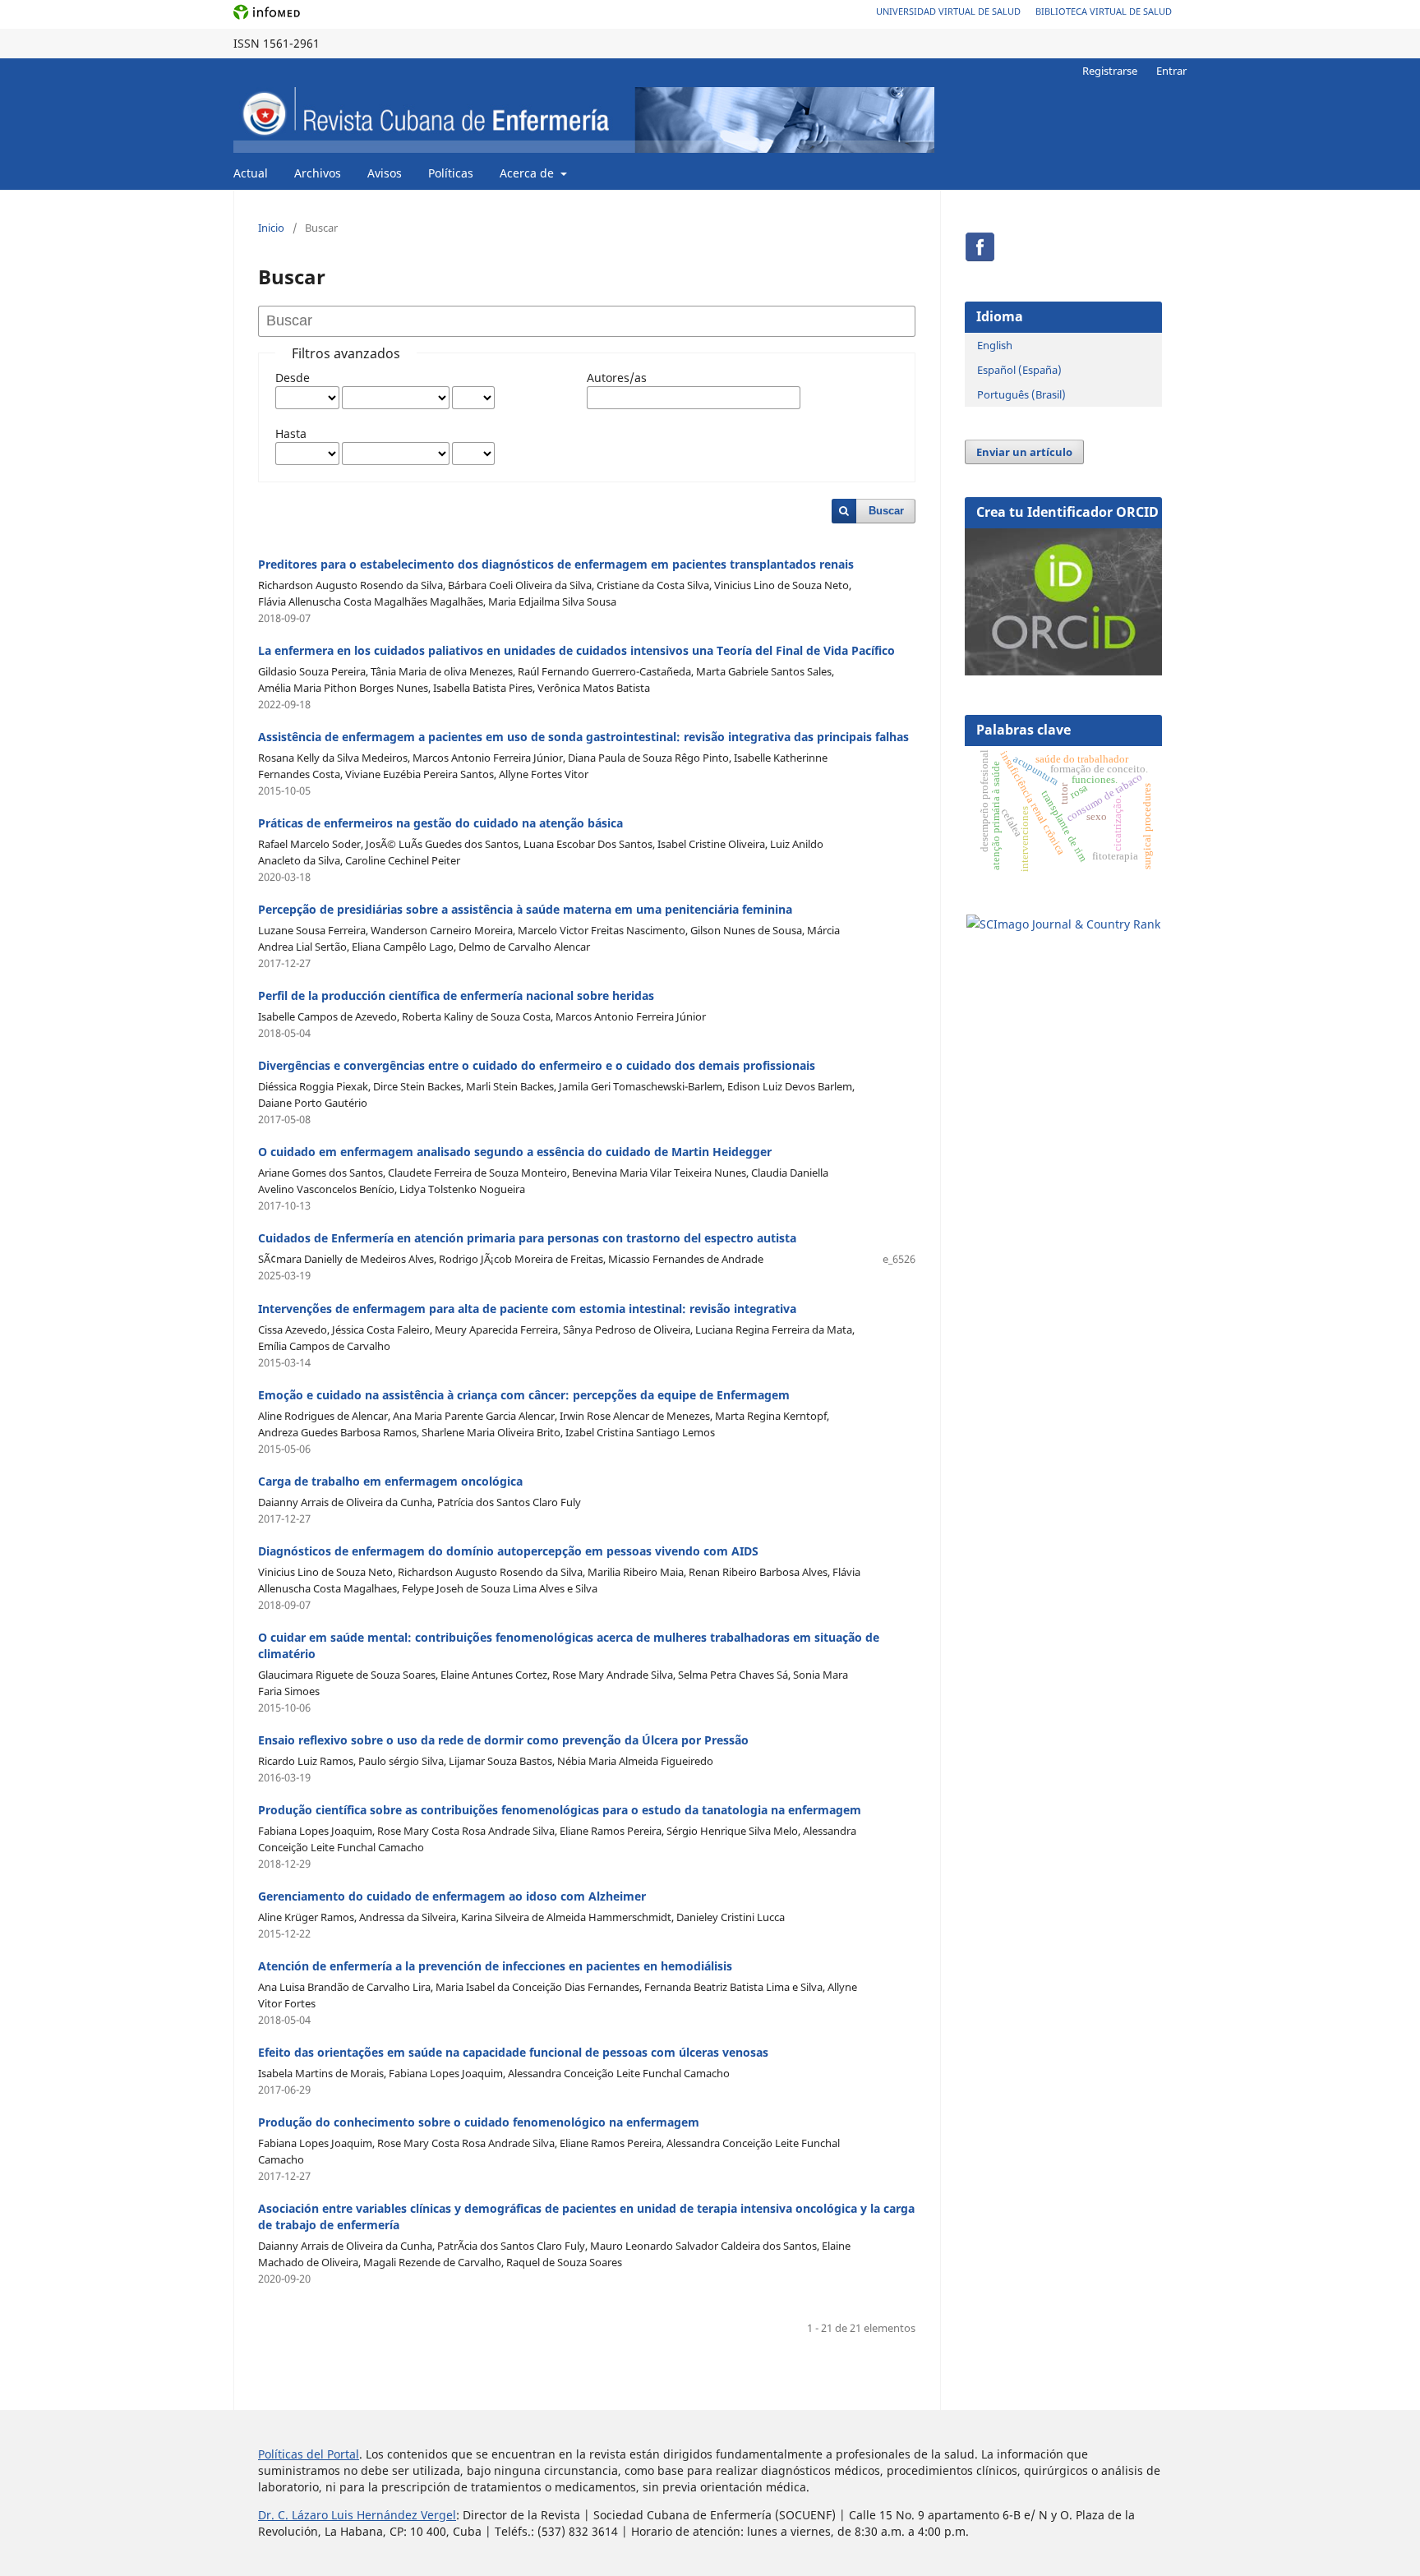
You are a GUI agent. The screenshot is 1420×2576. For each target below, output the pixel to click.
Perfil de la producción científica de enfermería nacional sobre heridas (456, 995)
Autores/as (617, 378)
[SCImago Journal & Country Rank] (1063, 924)
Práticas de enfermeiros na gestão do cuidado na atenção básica (440, 823)
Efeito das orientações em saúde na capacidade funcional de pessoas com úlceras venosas (513, 2052)
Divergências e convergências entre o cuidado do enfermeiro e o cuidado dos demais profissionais (537, 1065)
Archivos (318, 173)
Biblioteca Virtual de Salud (1104, 11)
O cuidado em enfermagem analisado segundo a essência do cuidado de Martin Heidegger (515, 1152)
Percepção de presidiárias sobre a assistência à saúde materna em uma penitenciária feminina (525, 909)
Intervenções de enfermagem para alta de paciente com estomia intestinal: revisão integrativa (527, 1309)
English (995, 345)
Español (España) (1019, 370)
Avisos (385, 173)
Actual (251, 173)
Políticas (451, 173)
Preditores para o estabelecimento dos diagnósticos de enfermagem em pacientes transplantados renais (556, 564)
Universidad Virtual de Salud (948, 11)
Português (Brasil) (1021, 394)
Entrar (1171, 71)
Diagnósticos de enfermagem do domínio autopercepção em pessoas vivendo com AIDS (508, 1551)
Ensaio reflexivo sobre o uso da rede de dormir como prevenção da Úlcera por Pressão (503, 1740)
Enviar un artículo (1024, 452)
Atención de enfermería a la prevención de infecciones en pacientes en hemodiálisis (495, 1966)
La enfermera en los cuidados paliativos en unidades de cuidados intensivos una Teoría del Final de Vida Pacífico (576, 650)
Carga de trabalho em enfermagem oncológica (390, 1481)
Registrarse (1110, 71)
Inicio (271, 228)
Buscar (886, 511)
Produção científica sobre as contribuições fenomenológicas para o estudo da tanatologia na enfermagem (560, 1810)
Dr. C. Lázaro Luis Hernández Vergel (357, 2515)
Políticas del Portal (309, 2454)
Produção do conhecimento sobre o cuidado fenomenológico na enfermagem (479, 2122)
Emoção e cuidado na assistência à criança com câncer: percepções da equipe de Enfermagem (524, 1395)
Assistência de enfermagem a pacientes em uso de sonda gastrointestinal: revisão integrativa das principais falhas (583, 737)
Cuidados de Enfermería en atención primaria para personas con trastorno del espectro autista (527, 1238)
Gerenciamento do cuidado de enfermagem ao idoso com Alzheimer (452, 1896)
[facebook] (980, 258)
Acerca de (528, 173)
